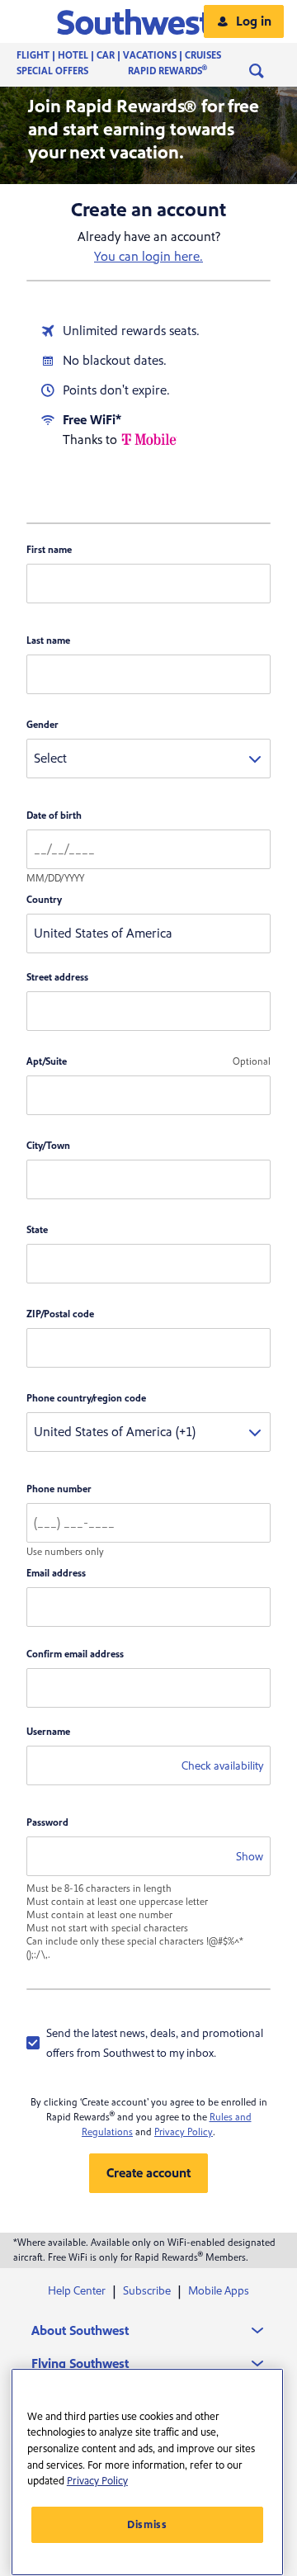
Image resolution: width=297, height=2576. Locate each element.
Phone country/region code (86, 1399)
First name (49, 550)
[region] (147, 2472)
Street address (57, 978)
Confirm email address (75, 1654)
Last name (48, 641)
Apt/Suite (47, 1062)
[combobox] (148, 759)
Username (48, 1732)
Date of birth (54, 816)
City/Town (48, 1146)
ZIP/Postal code (60, 1314)
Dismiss (147, 2525)
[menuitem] (135, 56)
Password (47, 1823)
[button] (149, 21)
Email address (56, 1574)
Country (44, 900)
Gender (42, 725)
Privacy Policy (184, 2132)
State (37, 1230)
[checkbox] (148, 2043)
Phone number (59, 1489)
